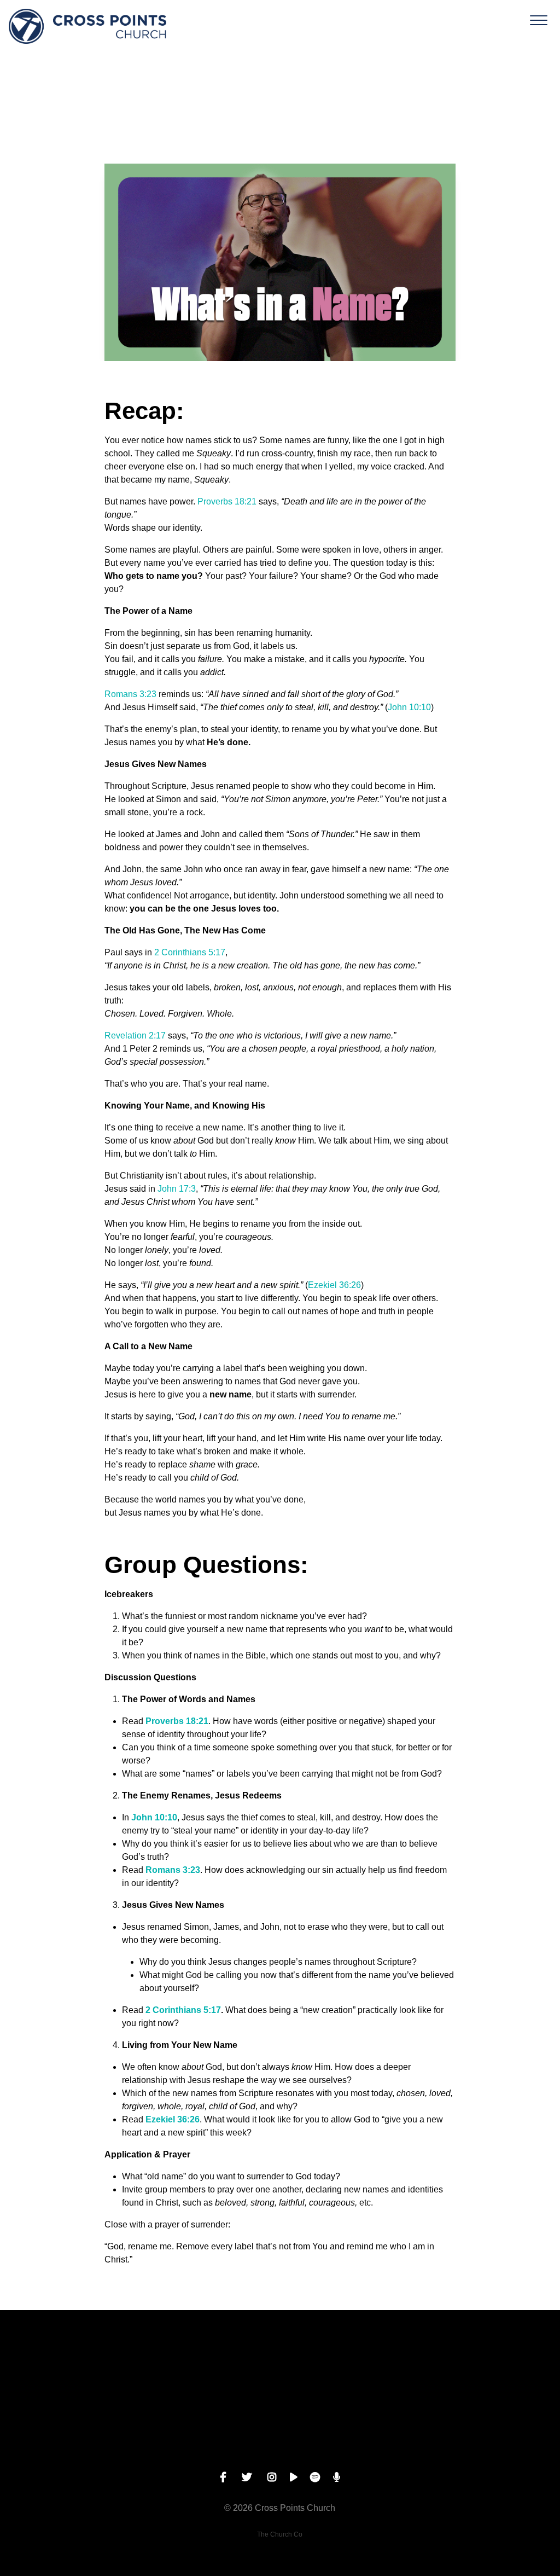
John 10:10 (409, 707)
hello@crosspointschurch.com (70, 2433)
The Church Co (280, 2534)
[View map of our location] (350, 2371)
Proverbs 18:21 (227, 501)
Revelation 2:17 (135, 1035)
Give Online (490, 2433)
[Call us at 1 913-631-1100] (210, 2371)
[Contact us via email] (70, 2371)
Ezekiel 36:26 (334, 1285)
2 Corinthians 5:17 (190, 952)
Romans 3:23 (130, 694)
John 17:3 (177, 1189)
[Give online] (490, 2371)
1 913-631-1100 (210, 2433)
